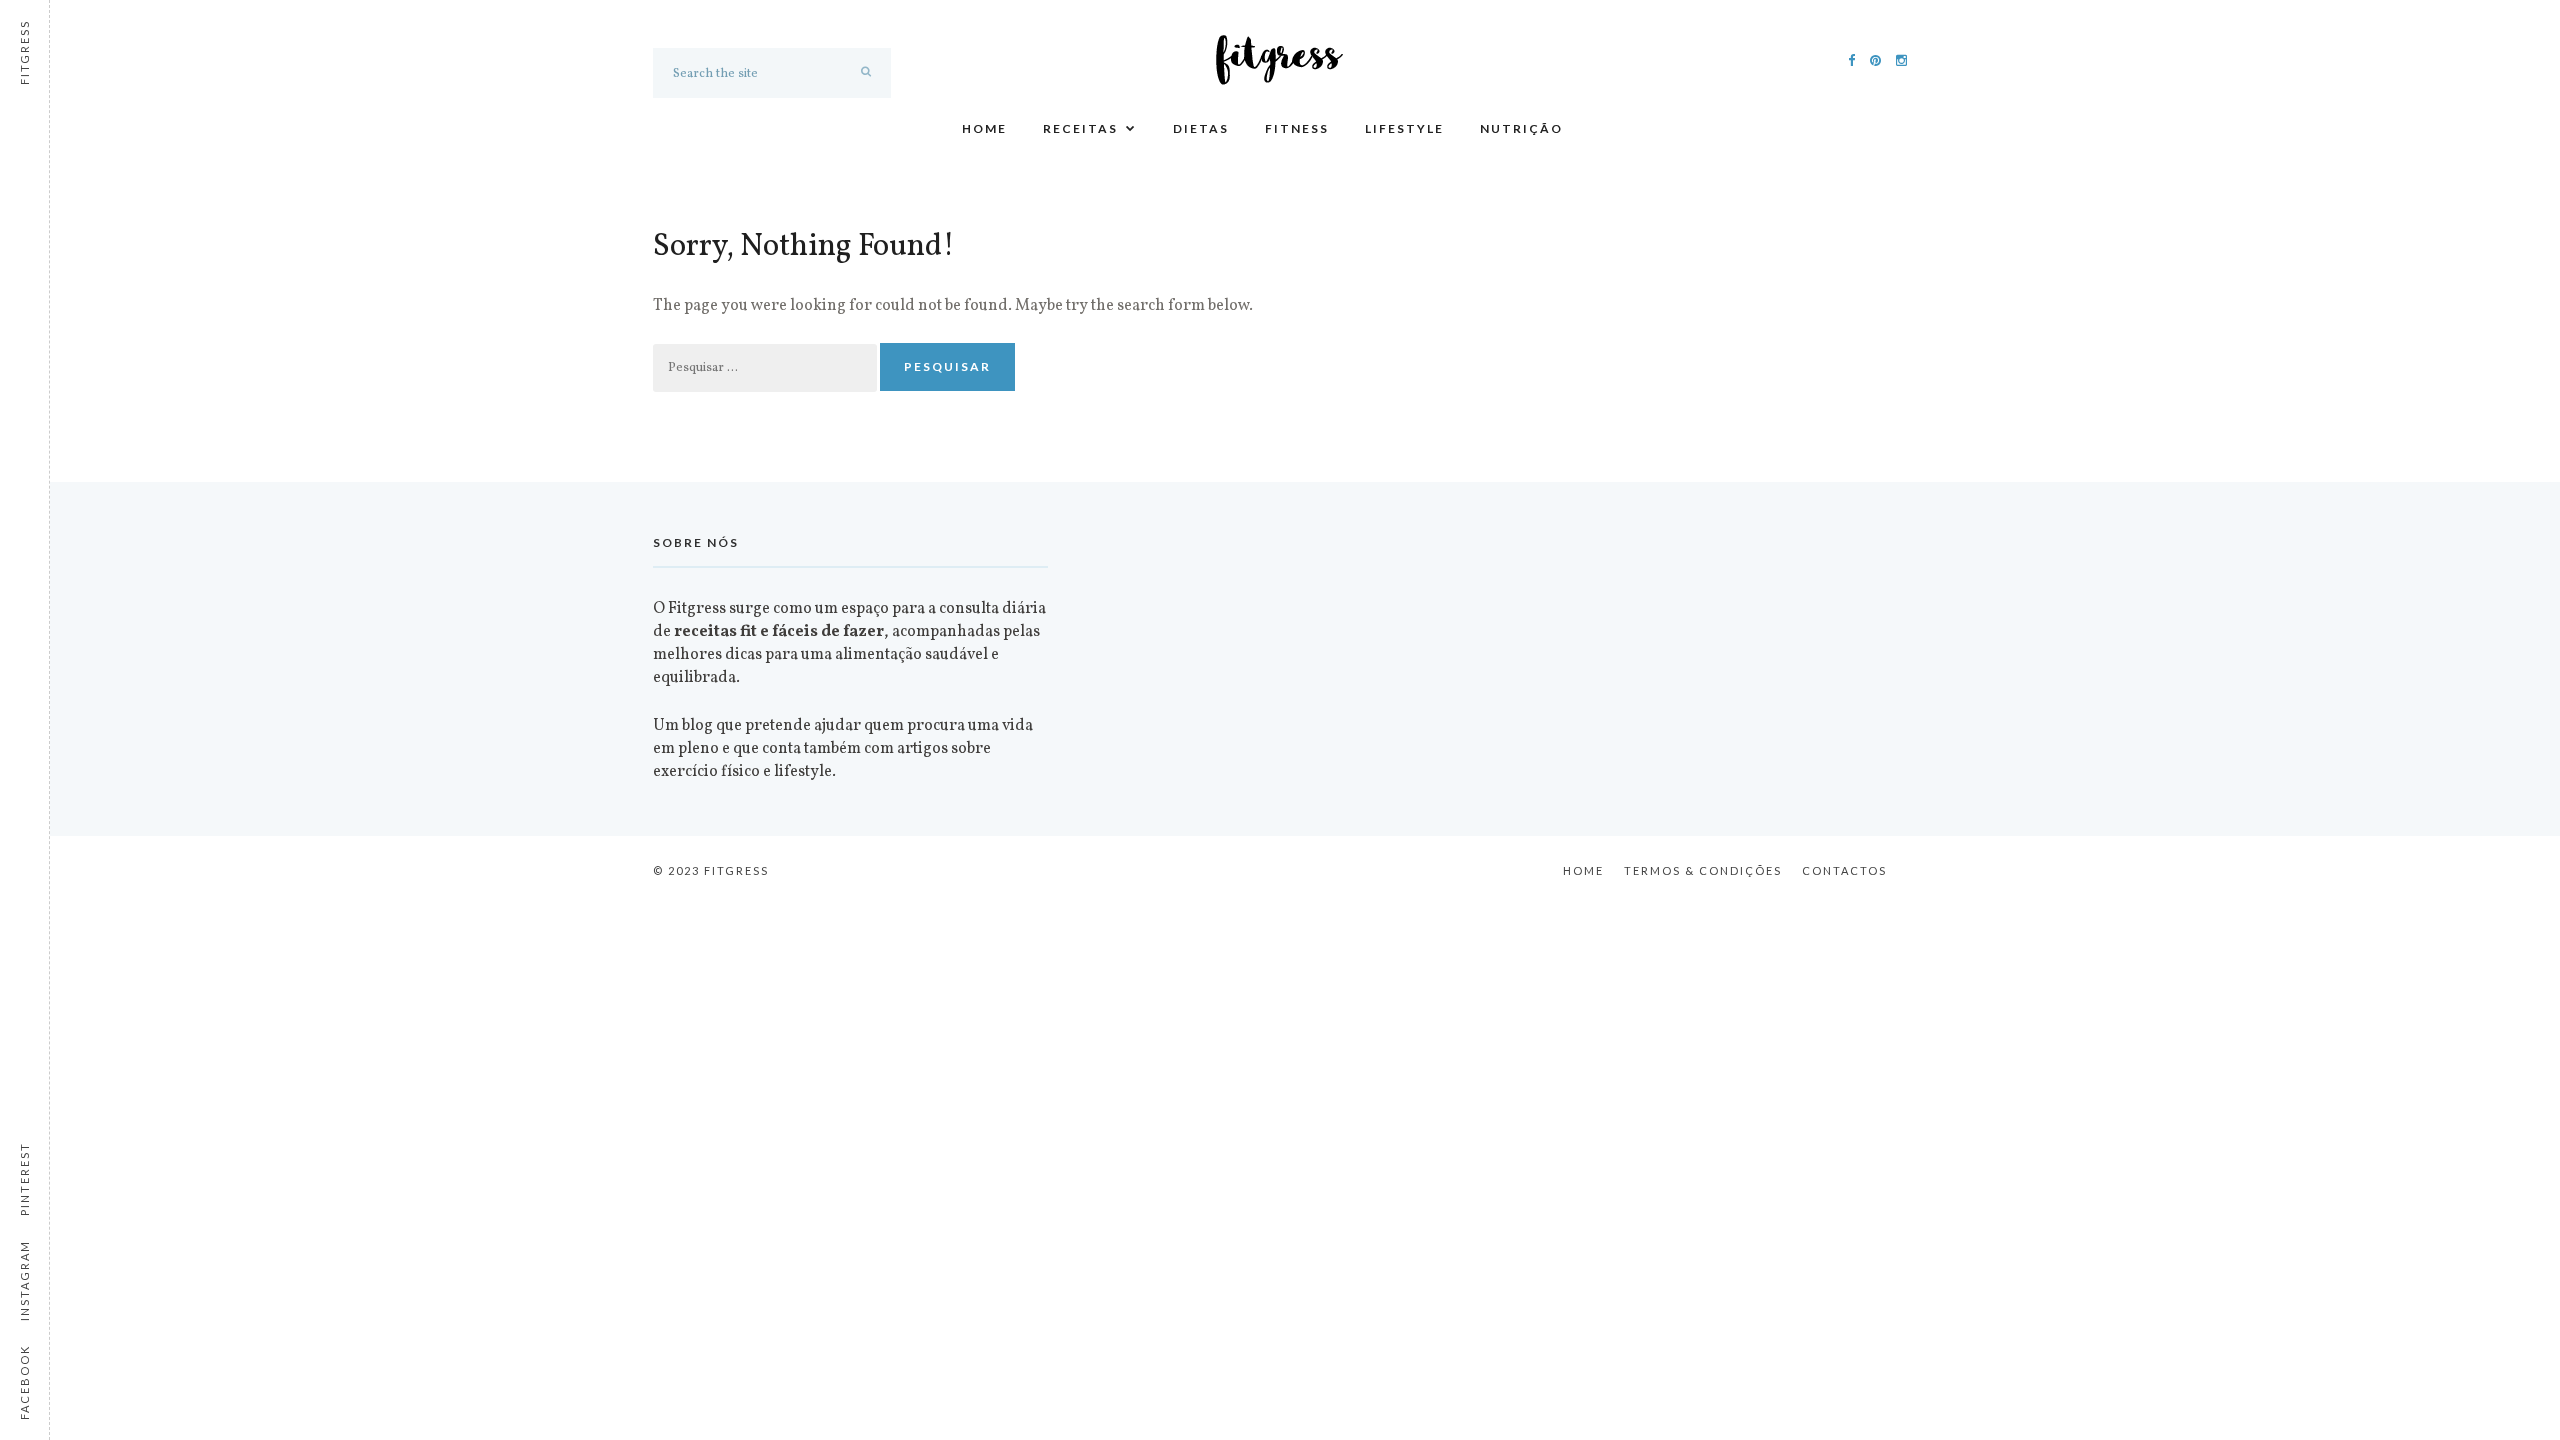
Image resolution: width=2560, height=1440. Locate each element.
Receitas (1080, 128)
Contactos (1844, 870)
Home (984, 128)
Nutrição (1521, 128)
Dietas (1201, 128)
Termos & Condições (1703, 870)
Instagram (24, 1280)
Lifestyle (1404, 128)
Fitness (1297, 128)
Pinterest (24, 1179)
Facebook (24, 1382)
